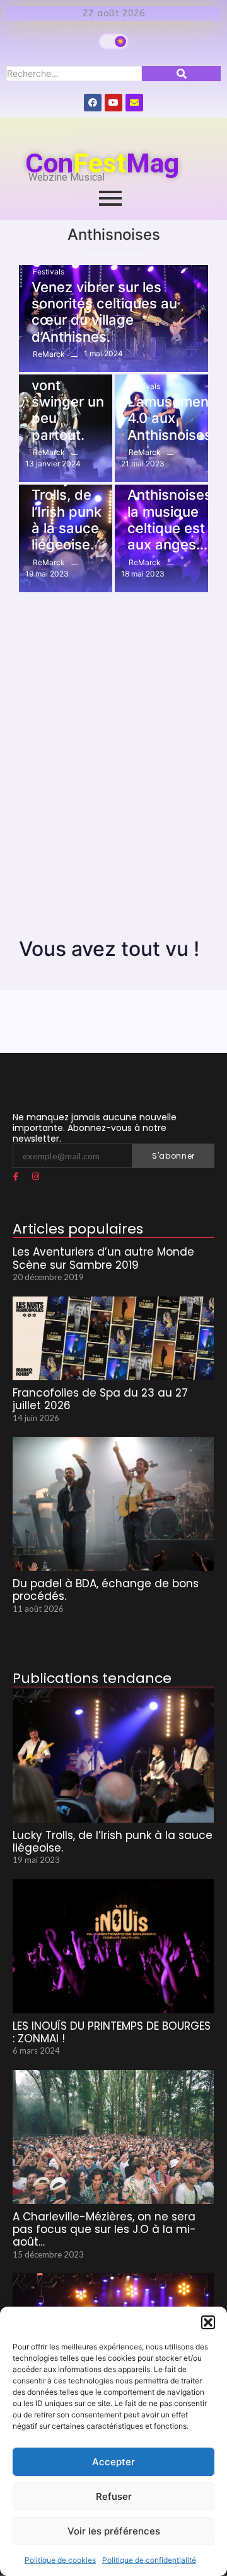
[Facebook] (93, 103)
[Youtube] (113, 103)
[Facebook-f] (16, 1176)
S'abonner (173, 1156)
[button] (208, 2322)
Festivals (49, 272)
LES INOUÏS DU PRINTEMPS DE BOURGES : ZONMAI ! (112, 2033)
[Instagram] (35, 1176)
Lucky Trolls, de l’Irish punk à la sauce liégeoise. (67, 512)
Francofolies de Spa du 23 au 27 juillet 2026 (100, 1399)
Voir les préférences (114, 2531)
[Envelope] (134, 103)
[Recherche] (181, 74)
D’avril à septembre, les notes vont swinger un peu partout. (69, 385)
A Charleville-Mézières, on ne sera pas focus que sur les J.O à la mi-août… (104, 2230)
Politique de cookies (60, 2560)
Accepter (113, 2462)
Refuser (114, 2496)
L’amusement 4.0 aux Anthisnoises (171, 418)
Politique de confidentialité (149, 2560)
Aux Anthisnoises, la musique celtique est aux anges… (172, 512)
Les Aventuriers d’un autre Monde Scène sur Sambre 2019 (103, 1258)
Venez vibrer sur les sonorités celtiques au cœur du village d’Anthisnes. (104, 312)
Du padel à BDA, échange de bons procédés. (106, 1590)
